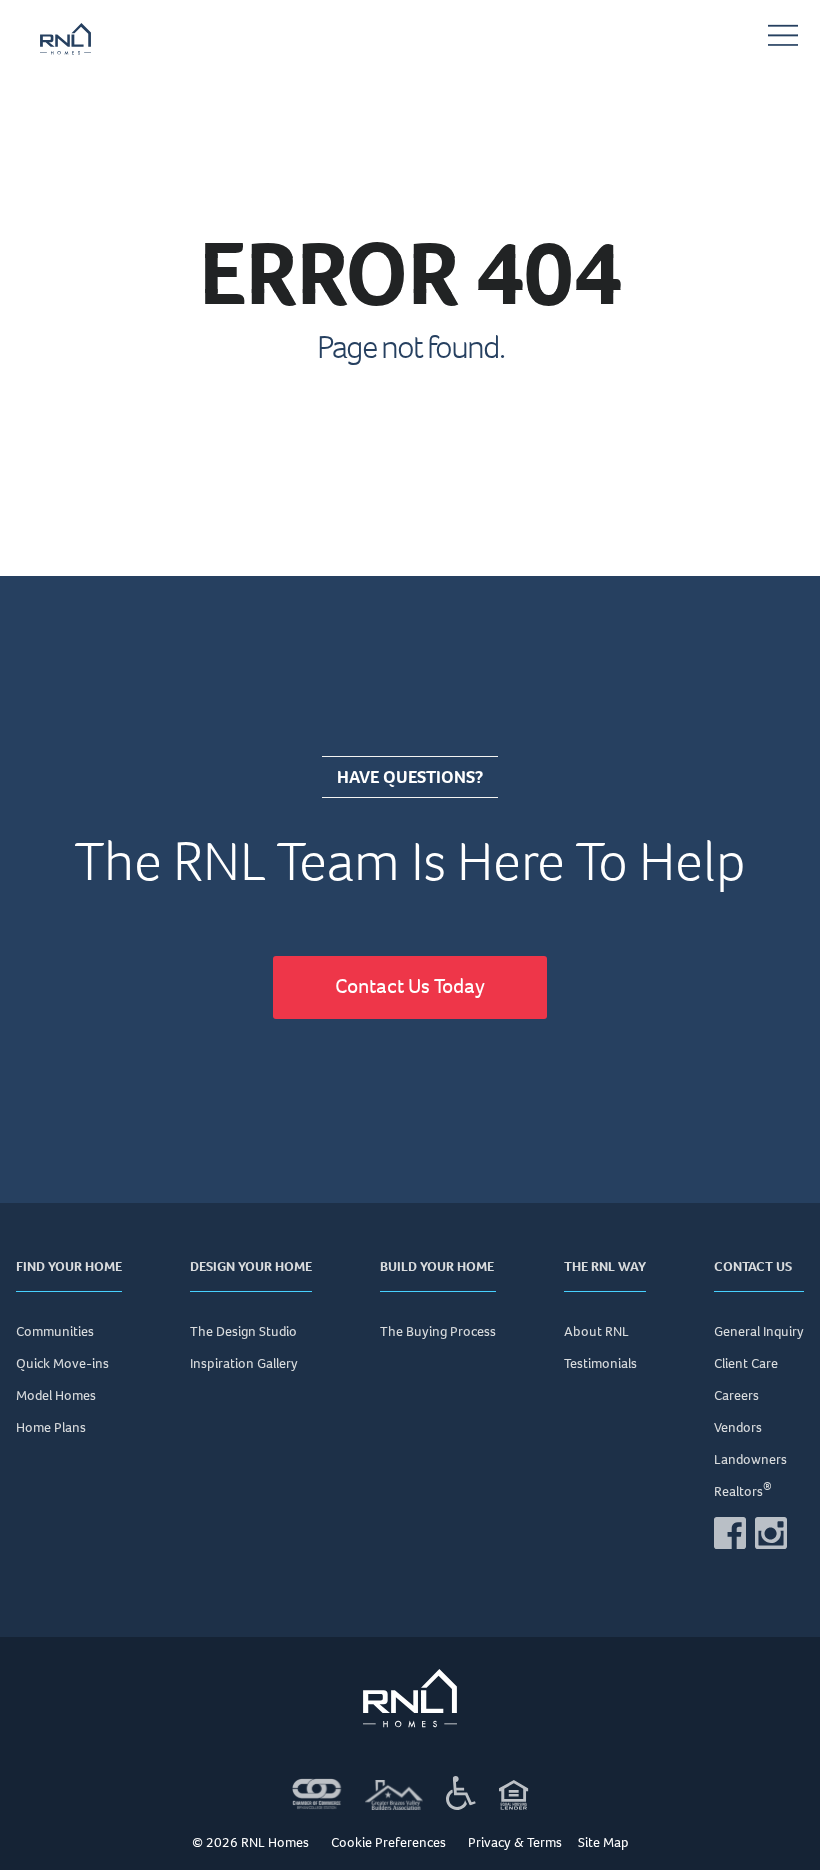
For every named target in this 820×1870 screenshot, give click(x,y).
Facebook (730, 1533)
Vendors (738, 1427)
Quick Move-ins (62, 1363)
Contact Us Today (410, 986)
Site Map (603, 1843)
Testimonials (600, 1363)
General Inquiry (759, 1331)
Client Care (746, 1363)
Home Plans (51, 1427)
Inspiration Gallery (244, 1363)
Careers (736, 1395)
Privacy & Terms (515, 1843)
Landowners (750, 1459)
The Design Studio (243, 1331)
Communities (55, 1331)
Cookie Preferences (388, 1843)
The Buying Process (438, 1331)
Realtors (743, 1491)
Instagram (771, 1533)
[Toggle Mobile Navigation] (783, 39)
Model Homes (56, 1395)
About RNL (596, 1331)
